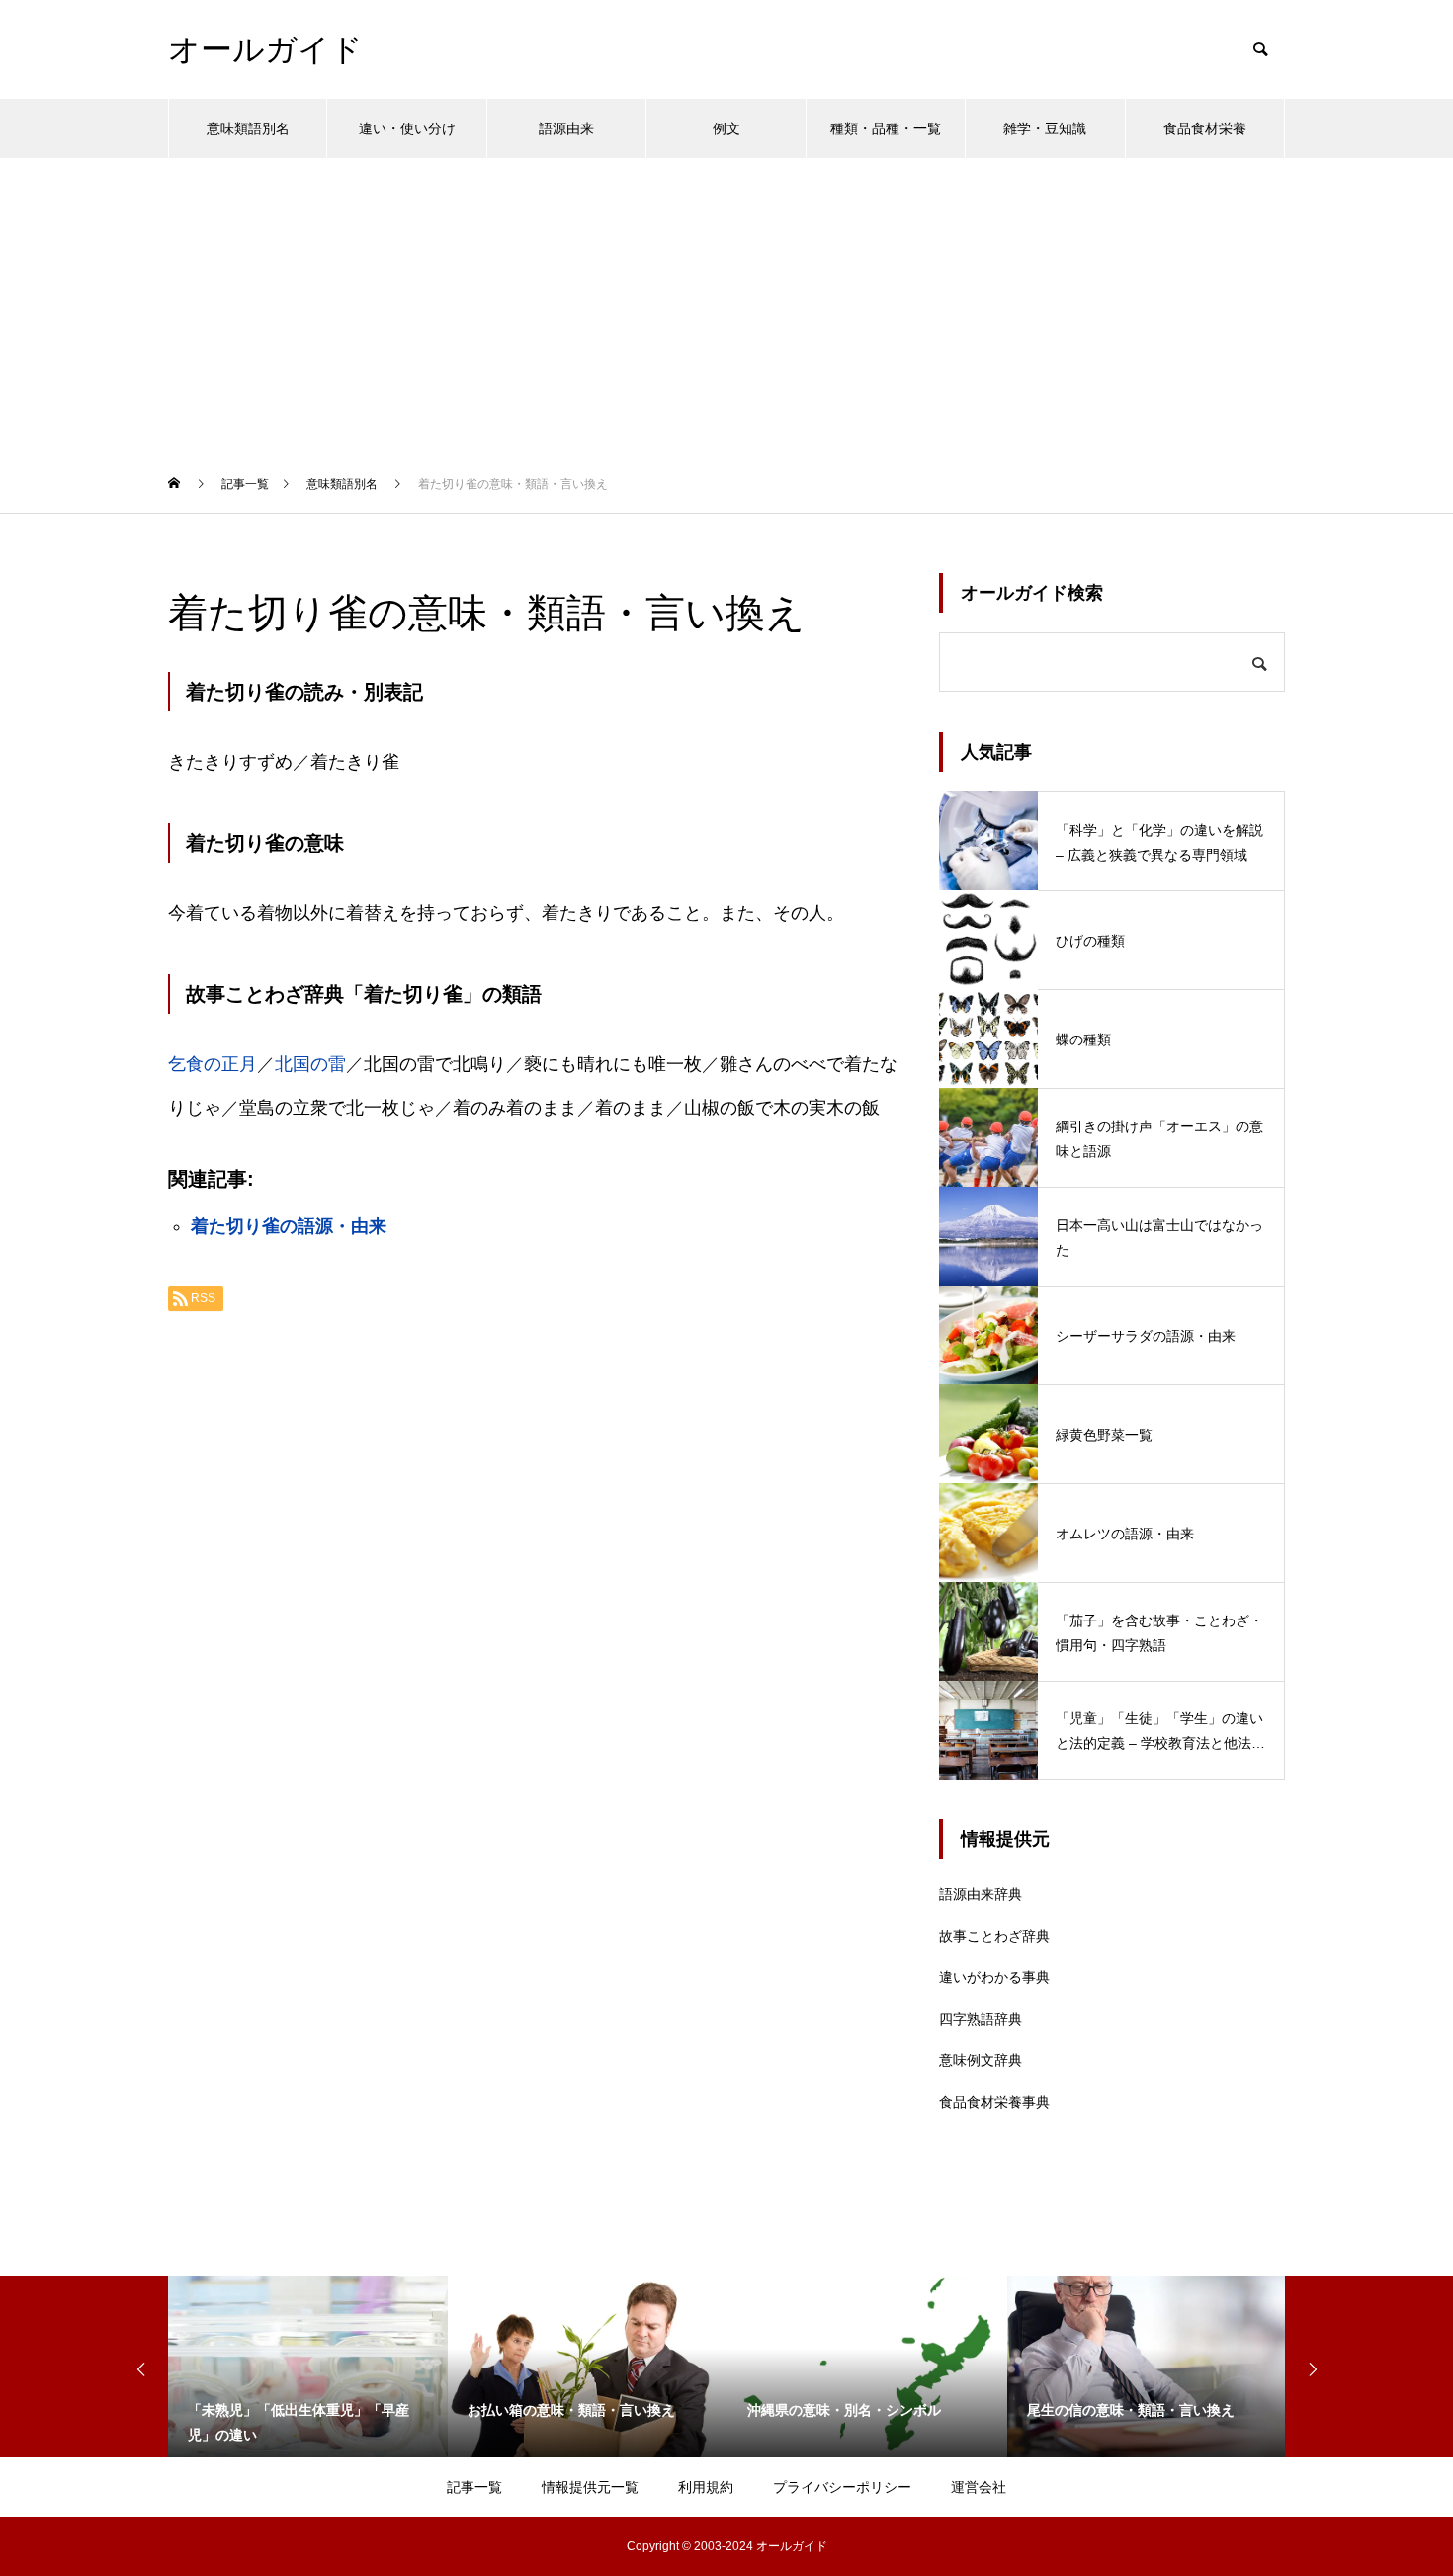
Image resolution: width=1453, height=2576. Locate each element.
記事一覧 (474, 2487)
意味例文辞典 (981, 2060)
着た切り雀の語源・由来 (289, 1226)
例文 (726, 128)
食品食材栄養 (1205, 128)
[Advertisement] (726, 306)
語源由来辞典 (981, 1894)
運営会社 (979, 2487)
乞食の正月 (213, 1064)
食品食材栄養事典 (994, 2102)
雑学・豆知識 (1045, 128)
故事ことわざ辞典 (994, 1936)
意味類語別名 (248, 128)
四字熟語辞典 (981, 2019)
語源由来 (566, 128)
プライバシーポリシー (842, 2487)
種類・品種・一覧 (886, 128)
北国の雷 (310, 1064)
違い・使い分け (407, 128)
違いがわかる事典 (994, 1977)
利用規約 (706, 2487)
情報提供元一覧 (590, 2487)
